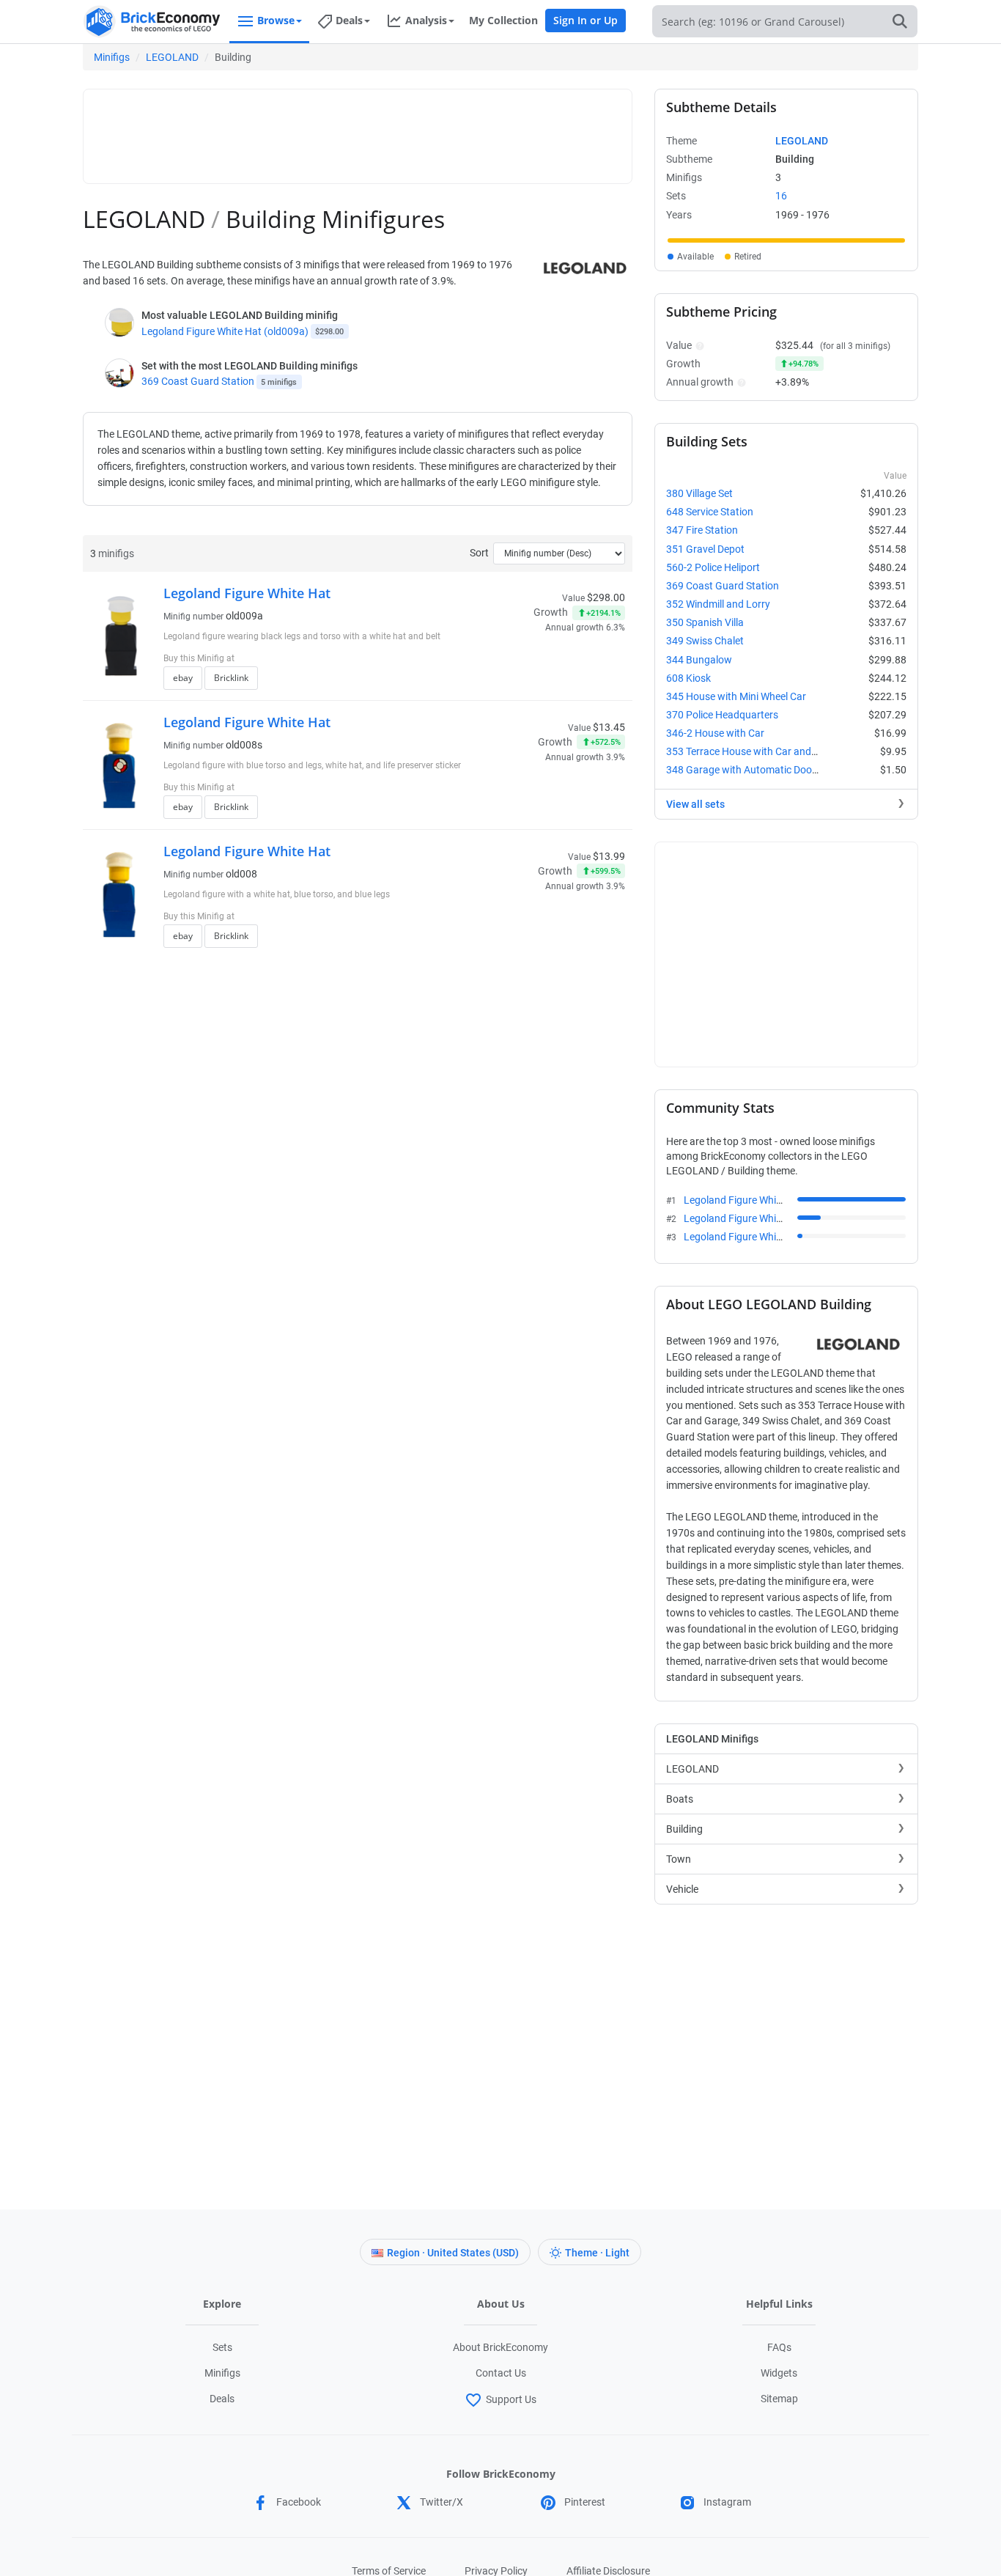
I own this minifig (541, 660)
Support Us (511, 2399)
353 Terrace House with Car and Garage (757, 751)
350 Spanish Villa (705, 622)
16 (781, 196)
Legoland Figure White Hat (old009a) (225, 331)
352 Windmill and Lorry (718, 604)
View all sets (695, 804)
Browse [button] (276, 20)
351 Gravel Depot (705, 549)
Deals (222, 2399)
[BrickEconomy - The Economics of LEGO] (152, 22)
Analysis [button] (426, 20)
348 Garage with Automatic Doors (743, 770)
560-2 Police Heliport (713, 567)
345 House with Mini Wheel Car (736, 696)
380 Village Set (699, 493)
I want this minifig (543, 682)
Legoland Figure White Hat (247, 593)
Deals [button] (349, 20)
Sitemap (779, 2399)
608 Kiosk (688, 678)
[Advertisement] (358, 130)
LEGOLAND (172, 57)
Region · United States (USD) (453, 2253)
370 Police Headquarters (722, 715)
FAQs (779, 2347)
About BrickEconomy (500, 2347)
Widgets (779, 2373)
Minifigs (112, 57)
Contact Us (501, 2373)
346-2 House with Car (715, 733)
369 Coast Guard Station (198, 381)
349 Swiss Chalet (705, 641)
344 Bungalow (699, 660)
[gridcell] (786, 240)
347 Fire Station (702, 530)
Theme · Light (597, 2253)
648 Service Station (710, 512)
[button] (698, 345)
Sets (222, 2347)
